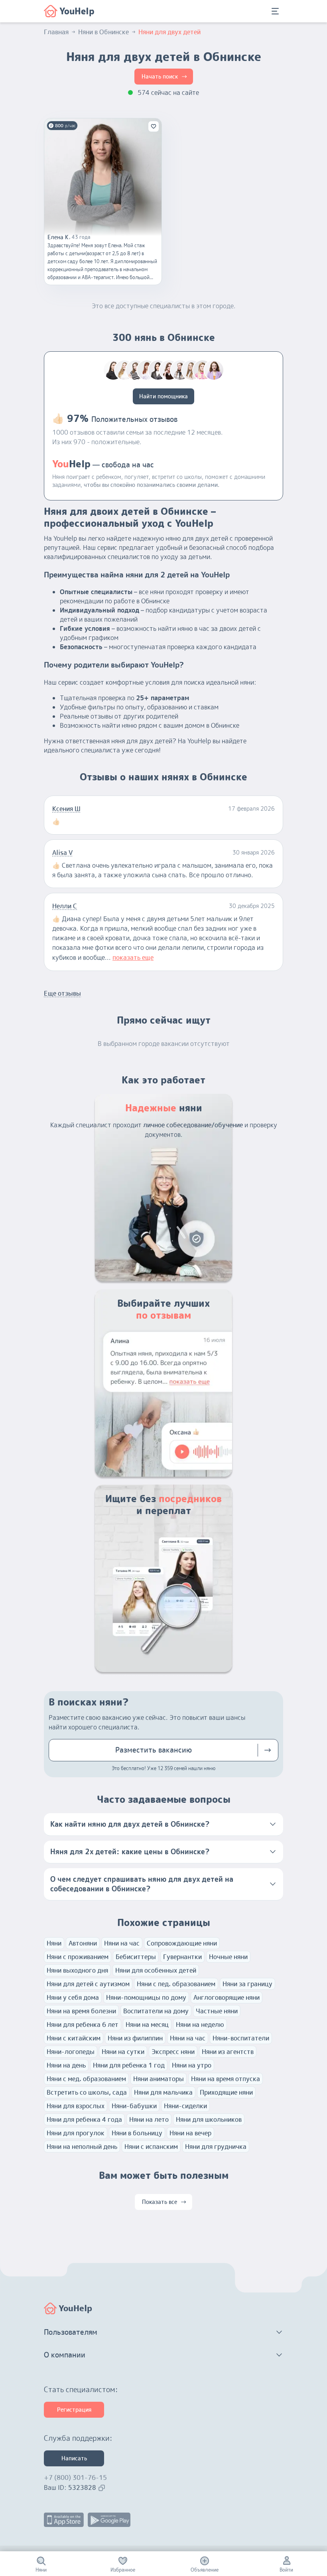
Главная (56, 32)
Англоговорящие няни (227, 1997)
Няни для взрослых (76, 2106)
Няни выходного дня (77, 1970)
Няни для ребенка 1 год (129, 2065)
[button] (163, 1824)
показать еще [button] (133, 957)
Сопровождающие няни (182, 1943)
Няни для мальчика (163, 2092)
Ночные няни (228, 1957)
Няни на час (122, 1943)
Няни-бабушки (134, 2106)
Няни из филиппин (135, 2038)
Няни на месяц (147, 2025)
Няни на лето (149, 2119)
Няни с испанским (151, 2147)
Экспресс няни (173, 2052)
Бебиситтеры (136, 1957)
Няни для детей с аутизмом (88, 1984)
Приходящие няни (226, 2092)
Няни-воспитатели (241, 2038)
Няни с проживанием (78, 1957)
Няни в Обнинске (103, 32)
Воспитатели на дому (156, 2011)
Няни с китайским (74, 2038)
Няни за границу (247, 1984)
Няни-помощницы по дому (146, 1997)
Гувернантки (182, 1957)
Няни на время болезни (81, 2011)
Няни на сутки (123, 2052)
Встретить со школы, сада (87, 2092)
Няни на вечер (190, 2133)
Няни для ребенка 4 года (84, 2119)
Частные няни (217, 2011)
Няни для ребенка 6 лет (83, 2025)
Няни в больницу (137, 2133)
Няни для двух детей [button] (169, 32)
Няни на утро (192, 2065)
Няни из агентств (228, 2052)
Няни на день (66, 2065)
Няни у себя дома (73, 1997)
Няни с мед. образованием (86, 2079)
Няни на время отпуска (226, 2079)
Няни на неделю (200, 2025)
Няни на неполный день (82, 2147)
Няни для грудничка (216, 2147)
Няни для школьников (209, 2119)
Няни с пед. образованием (176, 1984)
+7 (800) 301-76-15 (75, 2478)
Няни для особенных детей (156, 1970)
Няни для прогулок (76, 2133)
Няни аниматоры (159, 2079)
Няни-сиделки (185, 2106)
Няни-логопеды (71, 2052)
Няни (54, 1943)
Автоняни (83, 1943)
